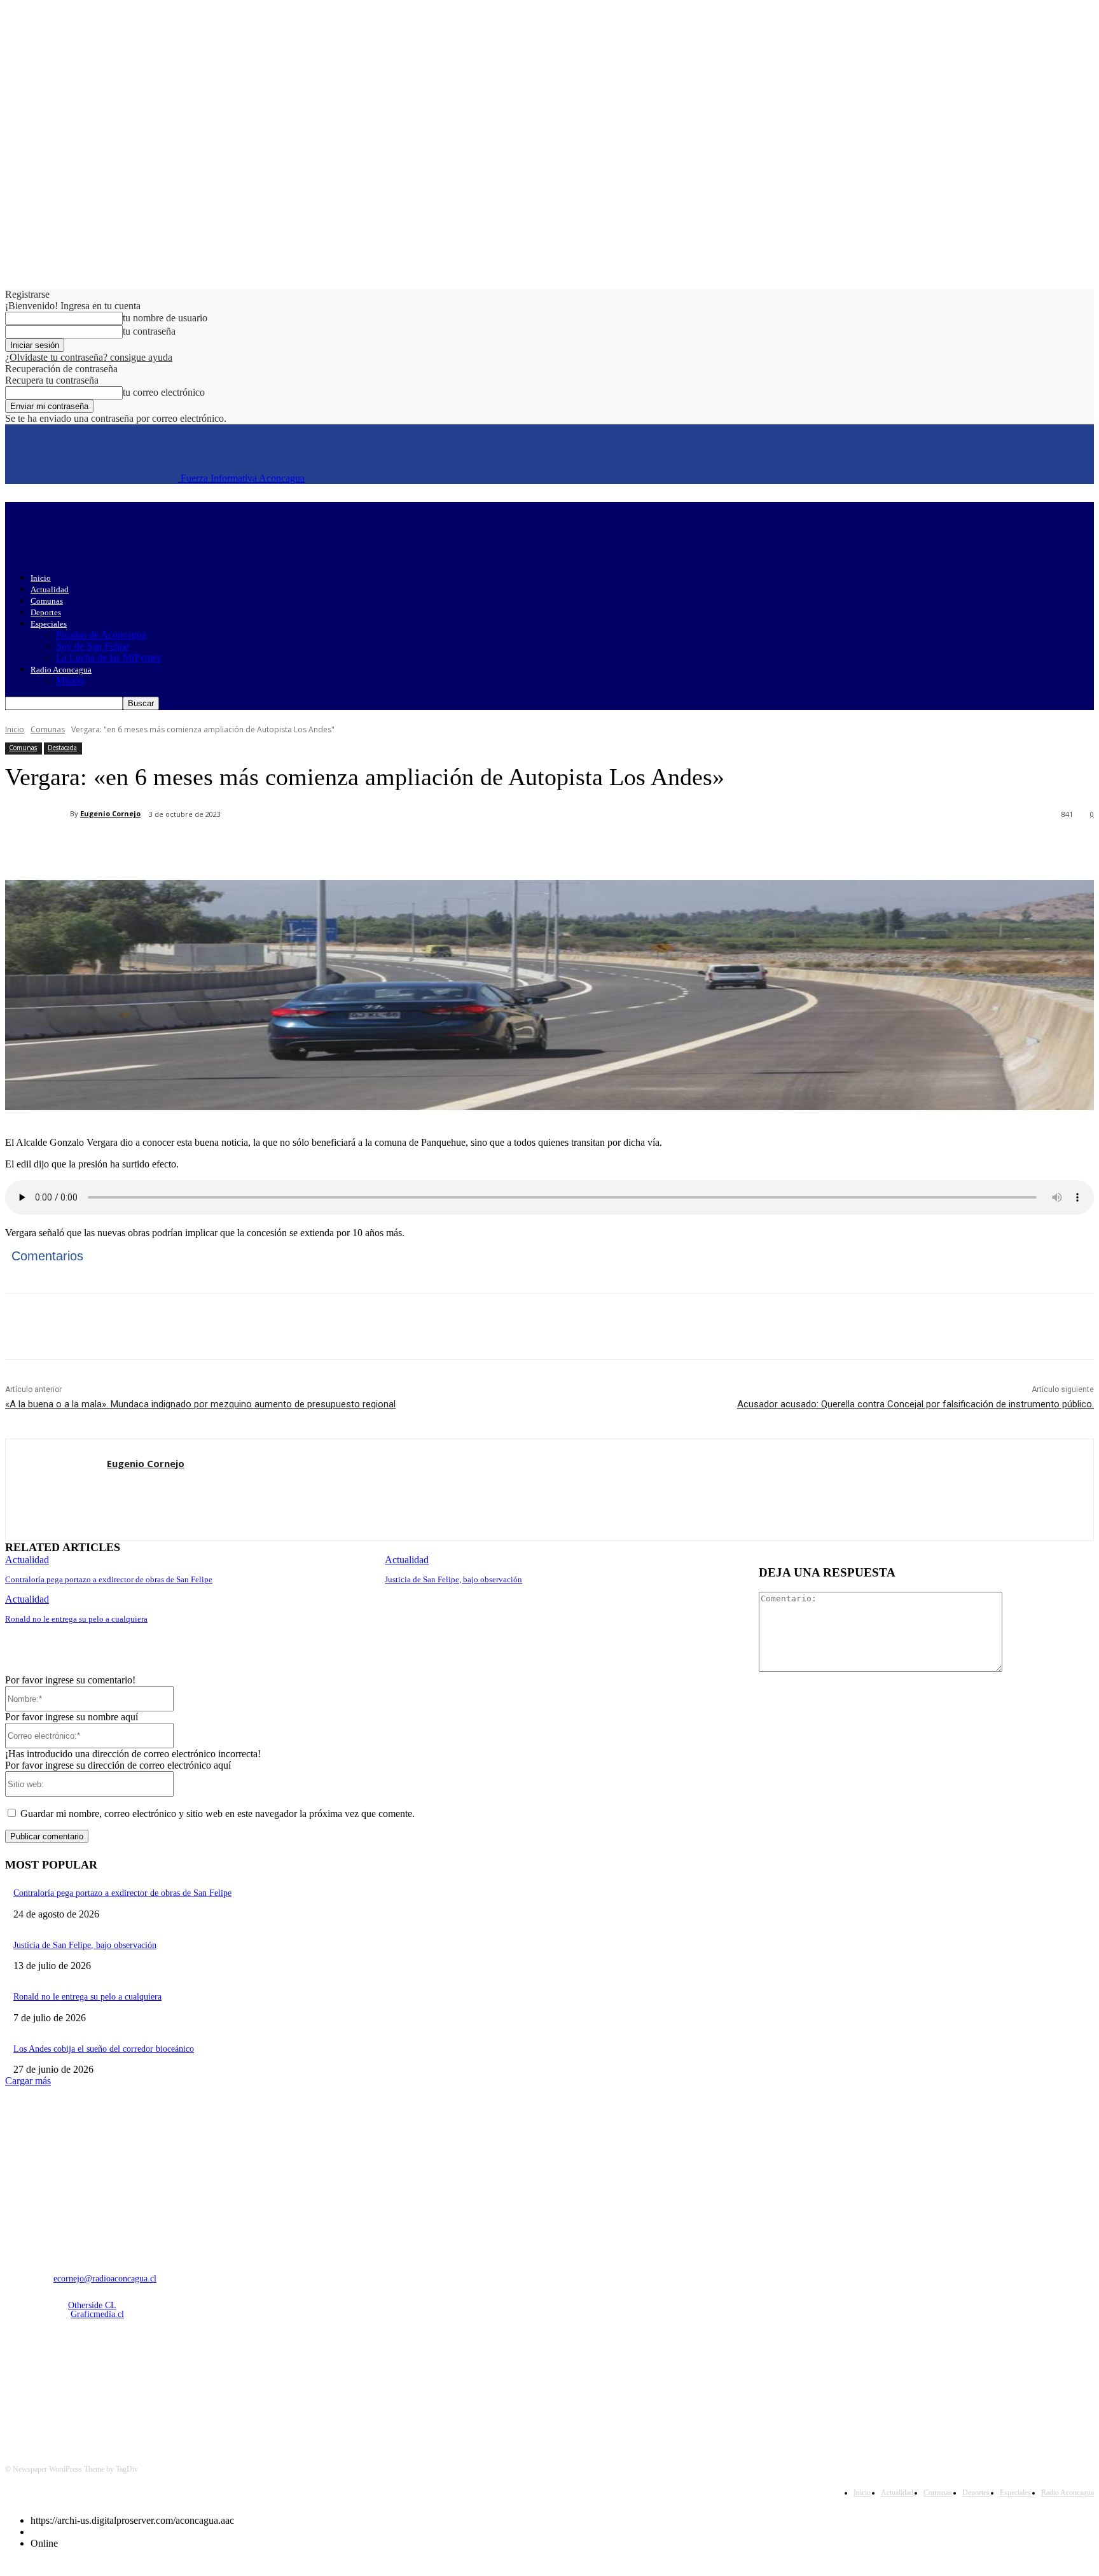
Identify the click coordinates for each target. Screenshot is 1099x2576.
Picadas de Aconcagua (101, 635)
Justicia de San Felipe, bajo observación (453, 1579)
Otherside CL (92, 2305)
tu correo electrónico (164, 392)
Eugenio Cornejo (110, 813)
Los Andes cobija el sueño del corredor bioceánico (104, 2049)
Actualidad (50, 589)
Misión (70, 680)
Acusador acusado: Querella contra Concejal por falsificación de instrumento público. (916, 1404)
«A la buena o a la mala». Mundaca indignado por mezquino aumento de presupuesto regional (200, 1404)
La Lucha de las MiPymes (108, 658)
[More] (305, 847)
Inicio (41, 578)
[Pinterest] (213, 847)
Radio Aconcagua (61, 670)
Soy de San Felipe (93, 646)
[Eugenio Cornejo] (38, 814)
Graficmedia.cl (97, 2314)
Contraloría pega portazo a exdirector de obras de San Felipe (109, 1579)
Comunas (47, 601)
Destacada (62, 748)
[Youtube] (149, 2382)
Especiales (49, 624)
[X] (167, 847)
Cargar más (28, 2081)
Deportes (46, 612)
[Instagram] (51, 2382)
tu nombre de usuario (165, 318)
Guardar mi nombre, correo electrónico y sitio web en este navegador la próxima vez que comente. (218, 1814)
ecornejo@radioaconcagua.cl (105, 2279)
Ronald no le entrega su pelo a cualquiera (76, 1619)
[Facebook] (121, 847)
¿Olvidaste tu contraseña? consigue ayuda (89, 357)
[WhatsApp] (259, 847)
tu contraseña (149, 331)
